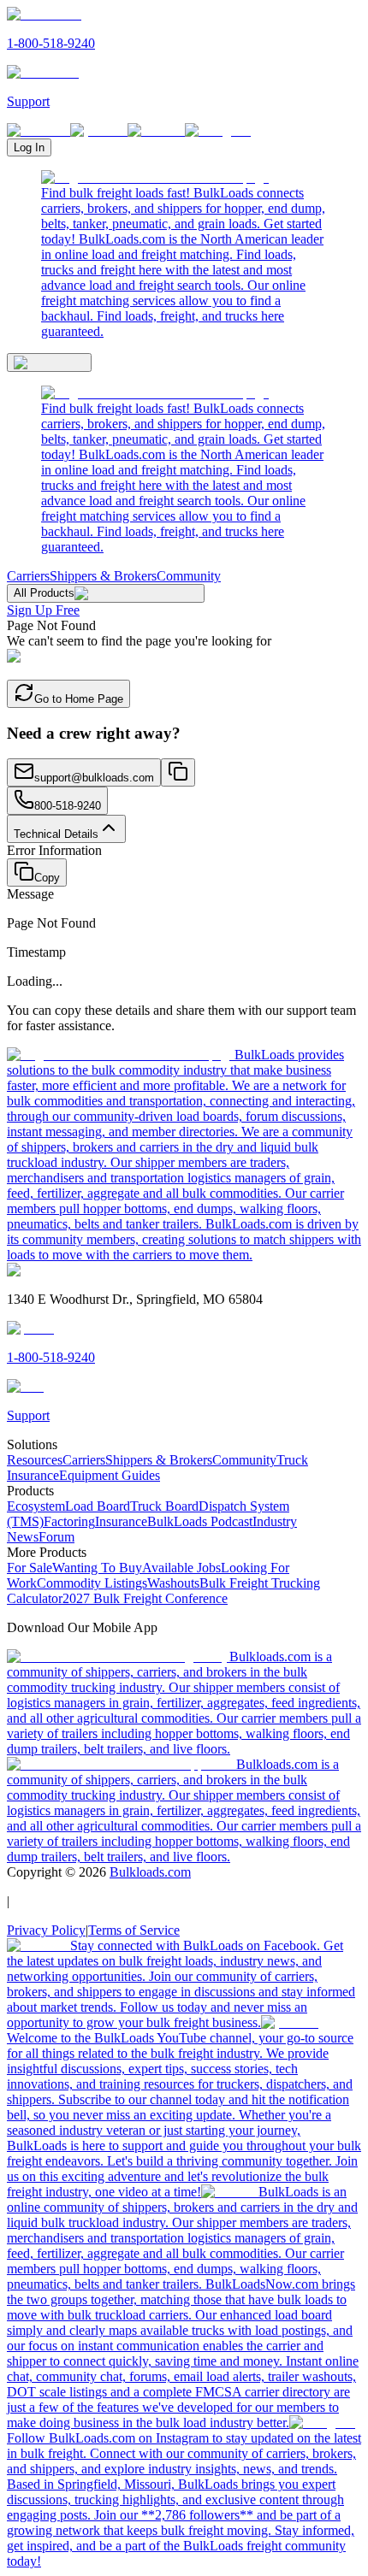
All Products (44, 593)
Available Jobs (181, 1568)
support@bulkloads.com (94, 778)
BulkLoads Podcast (200, 1521)
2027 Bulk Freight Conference (145, 1598)
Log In (29, 147)
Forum (56, 1537)
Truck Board (164, 1506)
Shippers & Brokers (103, 576)
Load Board (98, 1506)
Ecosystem (36, 1506)
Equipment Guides (110, 1475)
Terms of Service (134, 1930)
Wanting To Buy (97, 1568)
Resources (35, 1460)
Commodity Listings (92, 1583)
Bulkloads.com (150, 1872)
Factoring (69, 1521)
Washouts (173, 1583)
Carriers (28, 576)
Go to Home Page (79, 699)
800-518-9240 (68, 806)
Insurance (121, 1521)
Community (189, 576)
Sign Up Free (43, 610)
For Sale (30, 1568)
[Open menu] (49, 363)
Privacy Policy (46, 1930)
